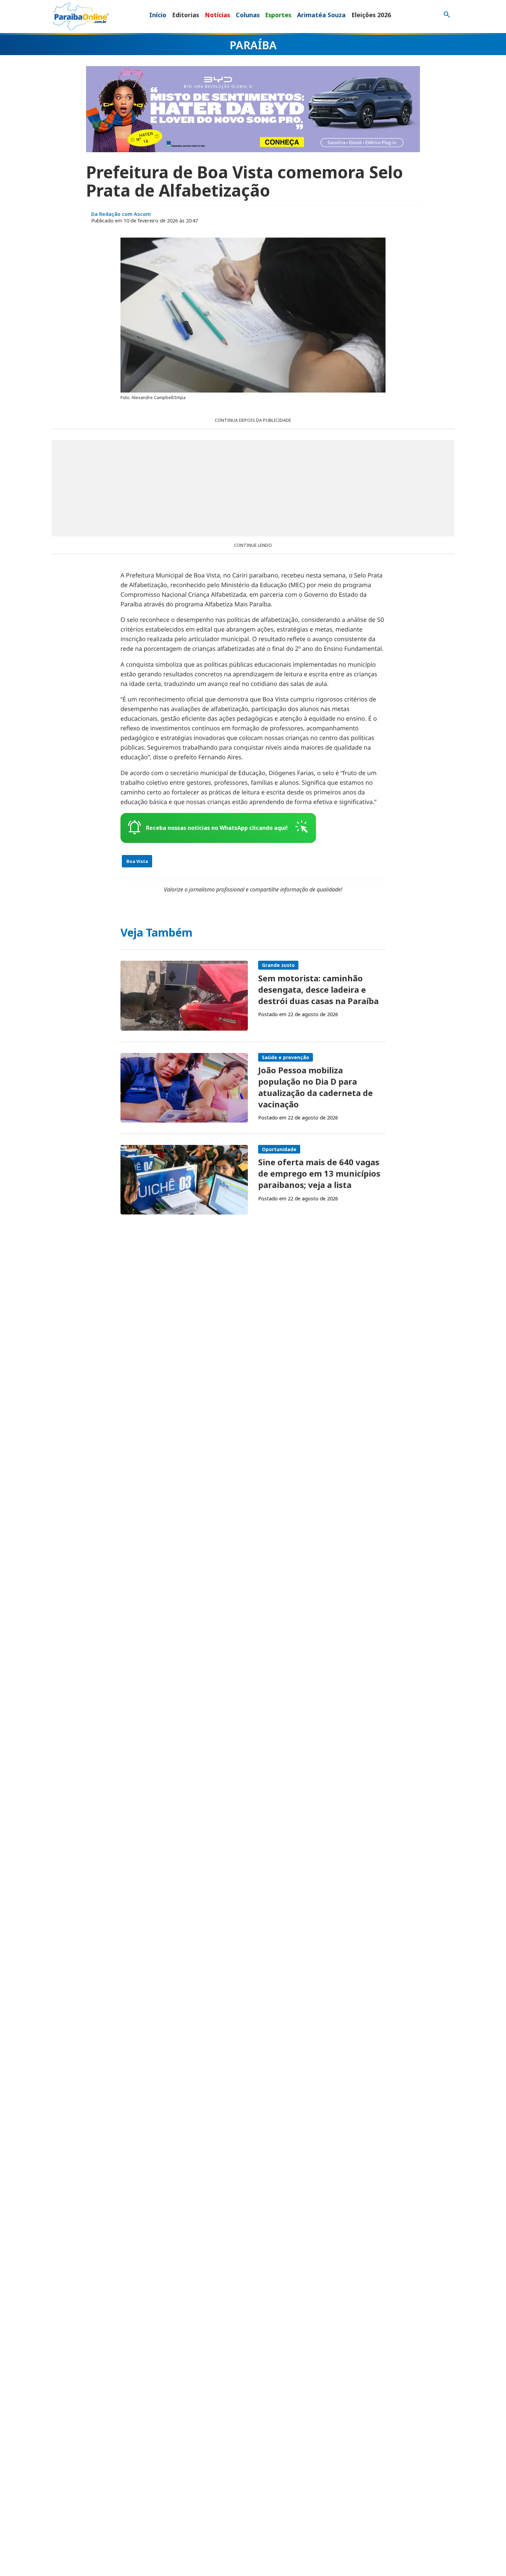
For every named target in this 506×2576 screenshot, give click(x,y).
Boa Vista (137, 861)
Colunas (248, 15)
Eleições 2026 (371, 15)
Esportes (278, 15)
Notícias (217, 15)
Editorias (186, 15)
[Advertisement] (253, 488)
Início (158, 15)
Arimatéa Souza (321, 15)
